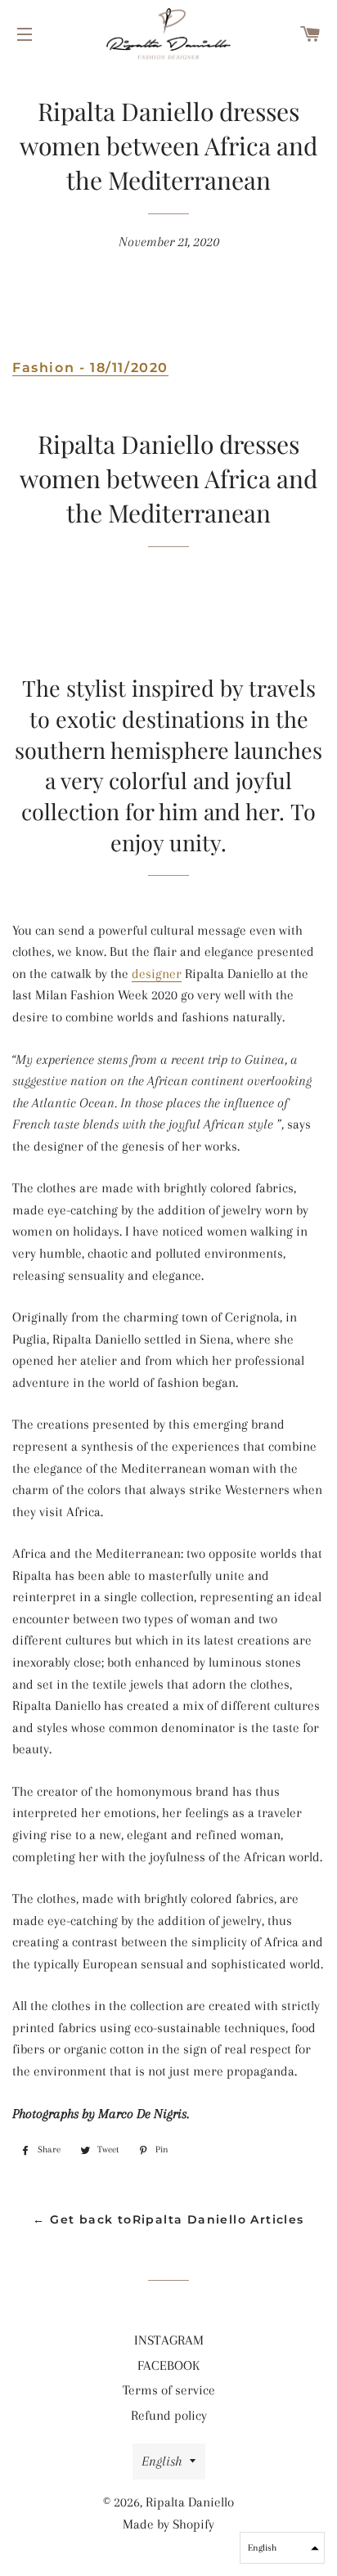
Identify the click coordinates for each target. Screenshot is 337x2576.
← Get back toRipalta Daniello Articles (168, 2219)
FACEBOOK (168, 2365)
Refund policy (169, 2415)
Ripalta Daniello (190, 2502)
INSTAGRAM (169, 2340)
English (162, 2461)
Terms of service (169, 2390)
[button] (282, 2548)
